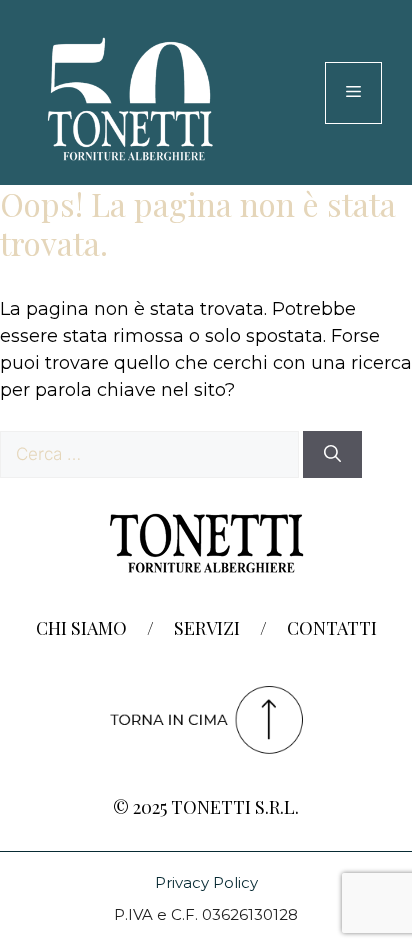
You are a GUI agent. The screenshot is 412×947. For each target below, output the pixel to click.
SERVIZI (207, 628)
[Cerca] (332, 455)
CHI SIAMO (81, 628)
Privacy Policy (206, 882)
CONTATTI (332, 628)
